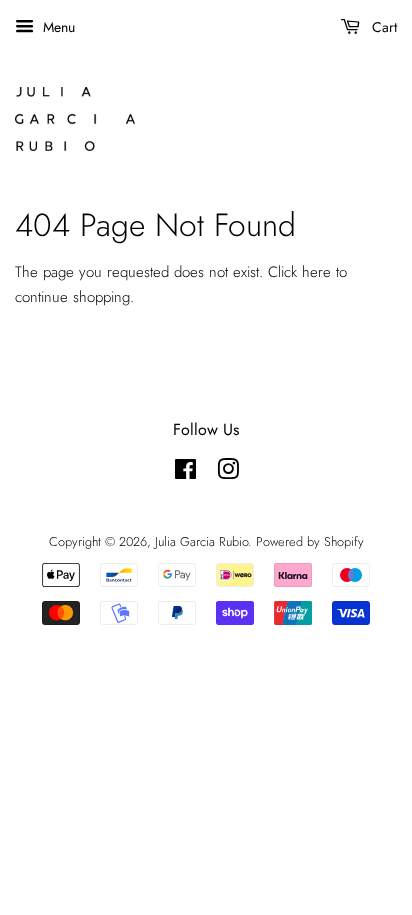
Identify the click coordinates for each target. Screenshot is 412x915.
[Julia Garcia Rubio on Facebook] (185, 473)
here (316, 272)
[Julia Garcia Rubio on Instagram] (228, 473)
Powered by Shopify (310, 541)
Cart (382, 27)
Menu (57, 27)
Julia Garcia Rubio (201, 541)
